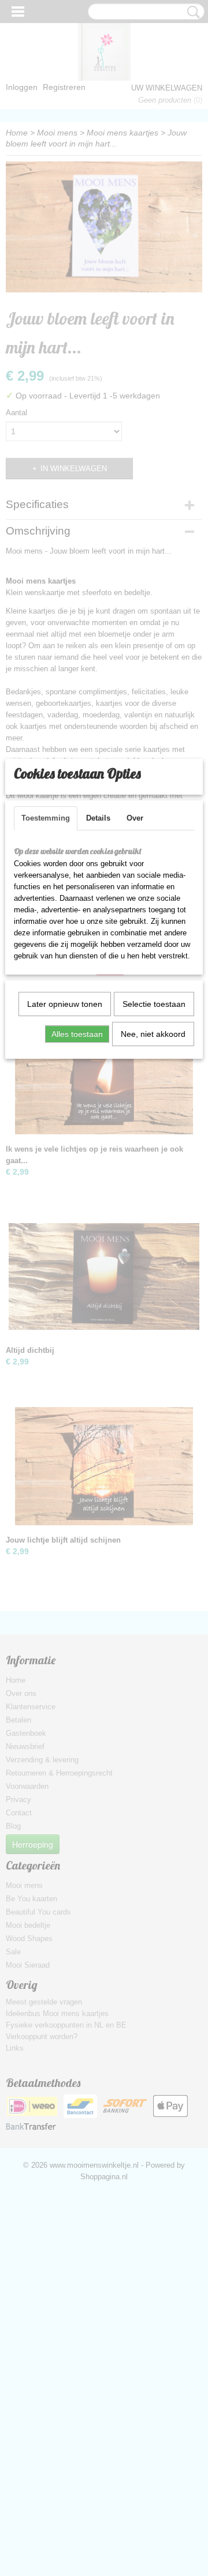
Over (135, 818)
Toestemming (46, 818)
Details (98, 818)
